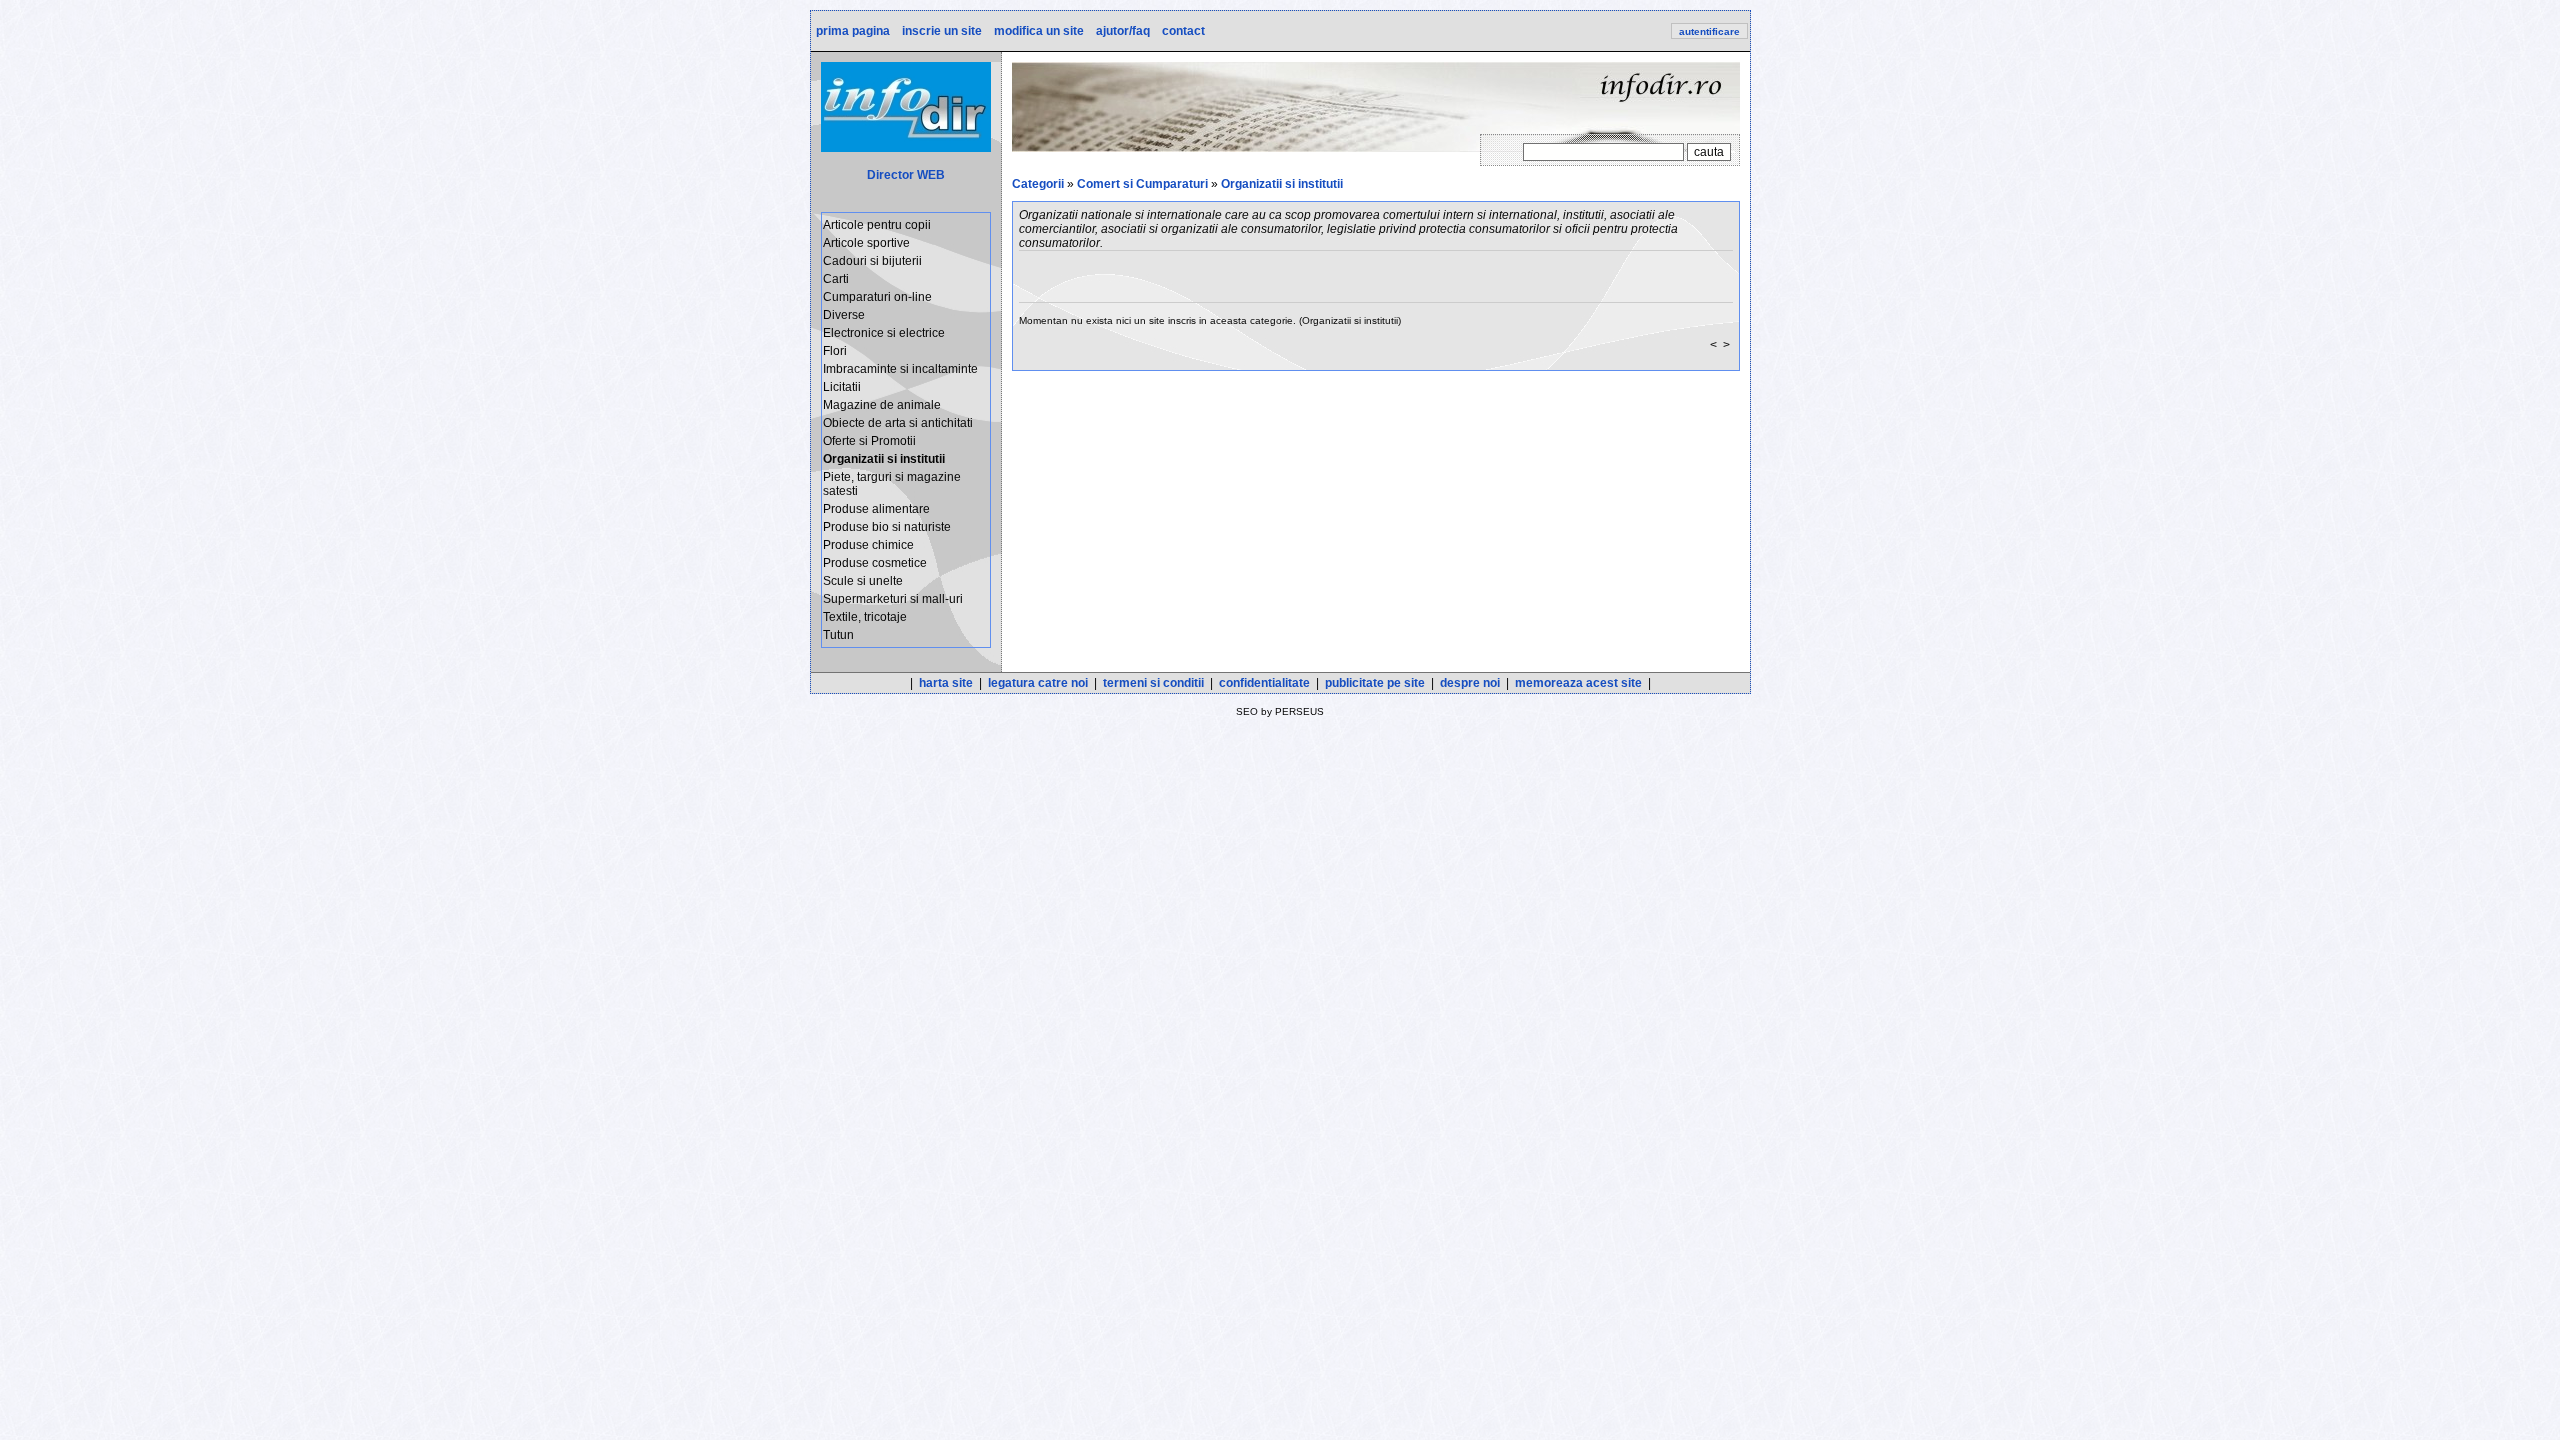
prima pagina (851, 31)
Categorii (1038, 184)
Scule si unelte (863, 581)
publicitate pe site (1375, 683)
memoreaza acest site (1578, 683)
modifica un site (1037, 31)
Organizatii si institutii (1282, 184)
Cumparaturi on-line (877, 297)
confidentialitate (1264, 683)
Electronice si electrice (884, 333)
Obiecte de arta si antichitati (898, 423)
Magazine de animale (882, 405)
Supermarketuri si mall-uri (893, 599)
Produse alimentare (876, 509)
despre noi (1470, 683)
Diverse (844, 315)
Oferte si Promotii (869, 441)
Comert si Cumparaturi (1142, 184)
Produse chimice (868, 545)
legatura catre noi (1038, 683)
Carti (836, 279)
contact (1182, 31)
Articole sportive (866, 243)
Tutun (838, 635)
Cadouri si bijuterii (872, 261)
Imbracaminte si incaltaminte (900, 369)
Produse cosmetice (875, 563)
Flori (835, 351)
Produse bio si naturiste (887, 527)
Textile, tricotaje (865, 617)
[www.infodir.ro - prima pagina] (906, 148)
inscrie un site (940, 31)
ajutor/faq (1121, 31)
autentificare (1709, 31)
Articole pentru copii (877, 225)
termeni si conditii (1153, 683)
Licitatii (842, 387)
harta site (946, 683)
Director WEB (906, 175)
